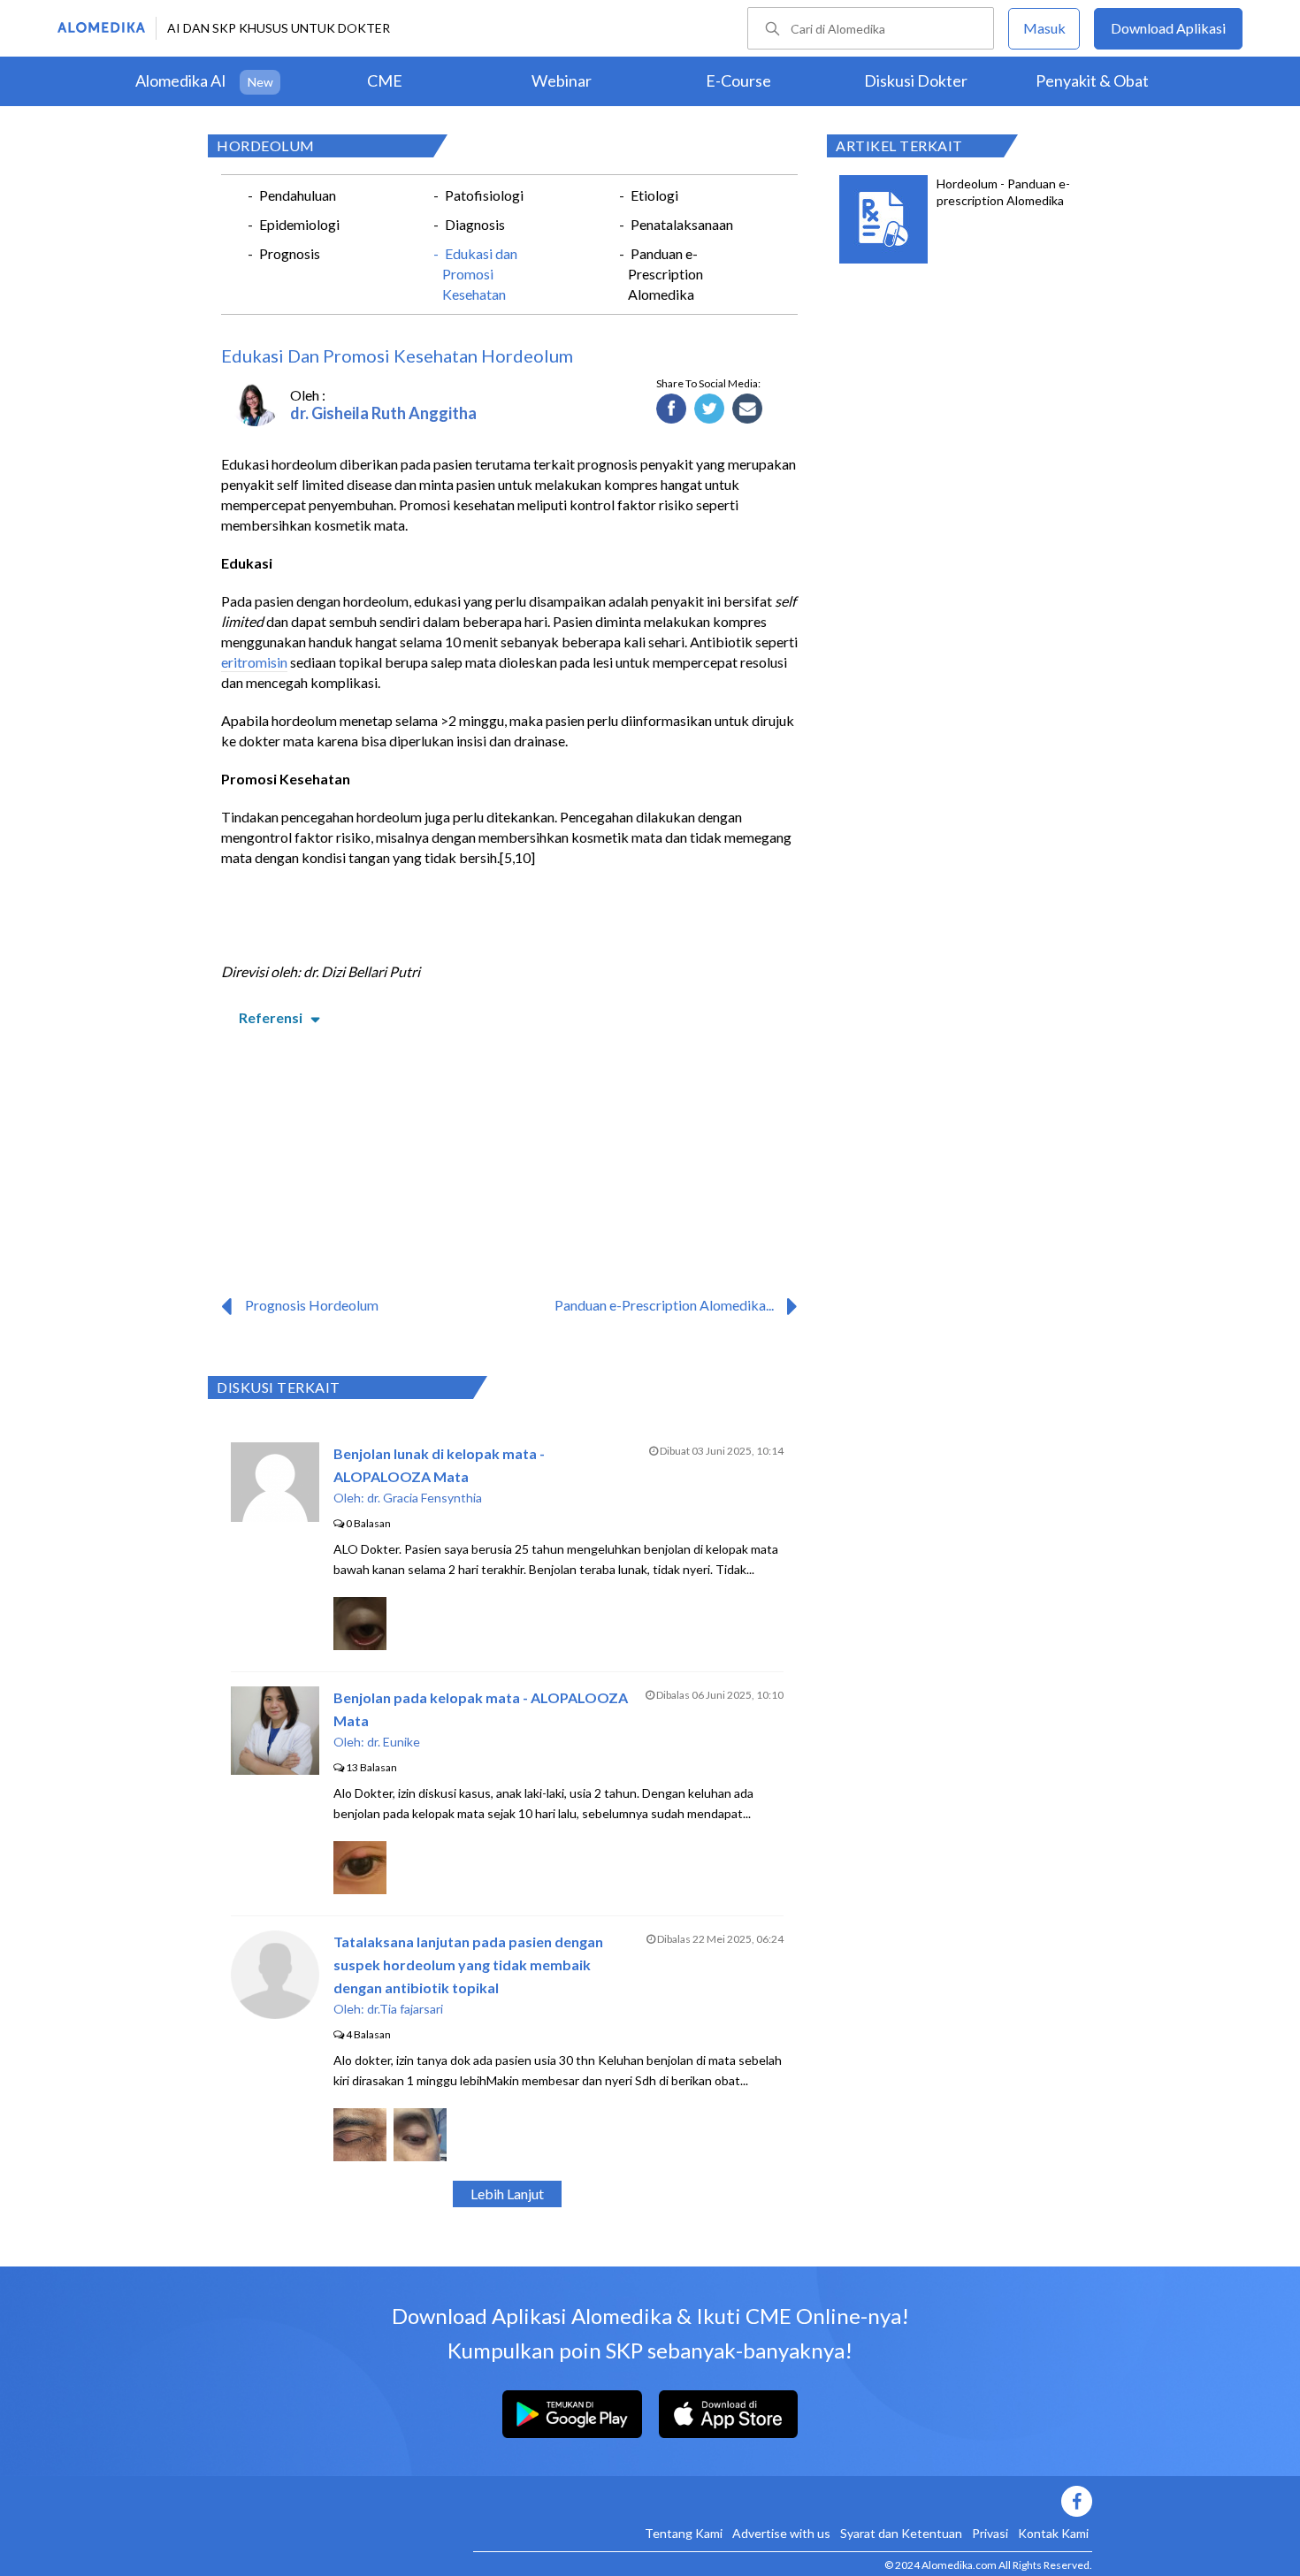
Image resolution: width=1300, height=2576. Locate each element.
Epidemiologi (299, 224)
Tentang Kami (684, 2533)
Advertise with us (781, 2533)
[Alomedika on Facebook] (783, 2501)
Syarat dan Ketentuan (901, 2533)
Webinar (562, 80)
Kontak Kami (1053, 2533)
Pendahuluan (298, 195)
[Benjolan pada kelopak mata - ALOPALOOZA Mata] (275, 1769)
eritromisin (254, 662)
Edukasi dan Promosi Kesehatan (480, 274)
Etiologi (654, 195)
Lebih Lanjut (507, 2194)
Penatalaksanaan (682, 224)
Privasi (990, 2533)
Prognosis (290, 253)
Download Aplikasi (1168, 28)
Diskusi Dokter (916, 80)
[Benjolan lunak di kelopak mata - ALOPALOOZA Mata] (275, 1516)
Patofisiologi (484, 195)
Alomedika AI (181, 80)
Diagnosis (475, 224)
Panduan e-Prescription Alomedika (665, 274)
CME (385, 80)
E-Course (738, 80)
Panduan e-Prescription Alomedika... (664, 1305)
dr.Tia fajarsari (405, 2009)
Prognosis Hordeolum (312, 1305)
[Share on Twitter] (710, 409)
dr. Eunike (394, 1742)
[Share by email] (748, 409)
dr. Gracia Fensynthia (424, 1498)
